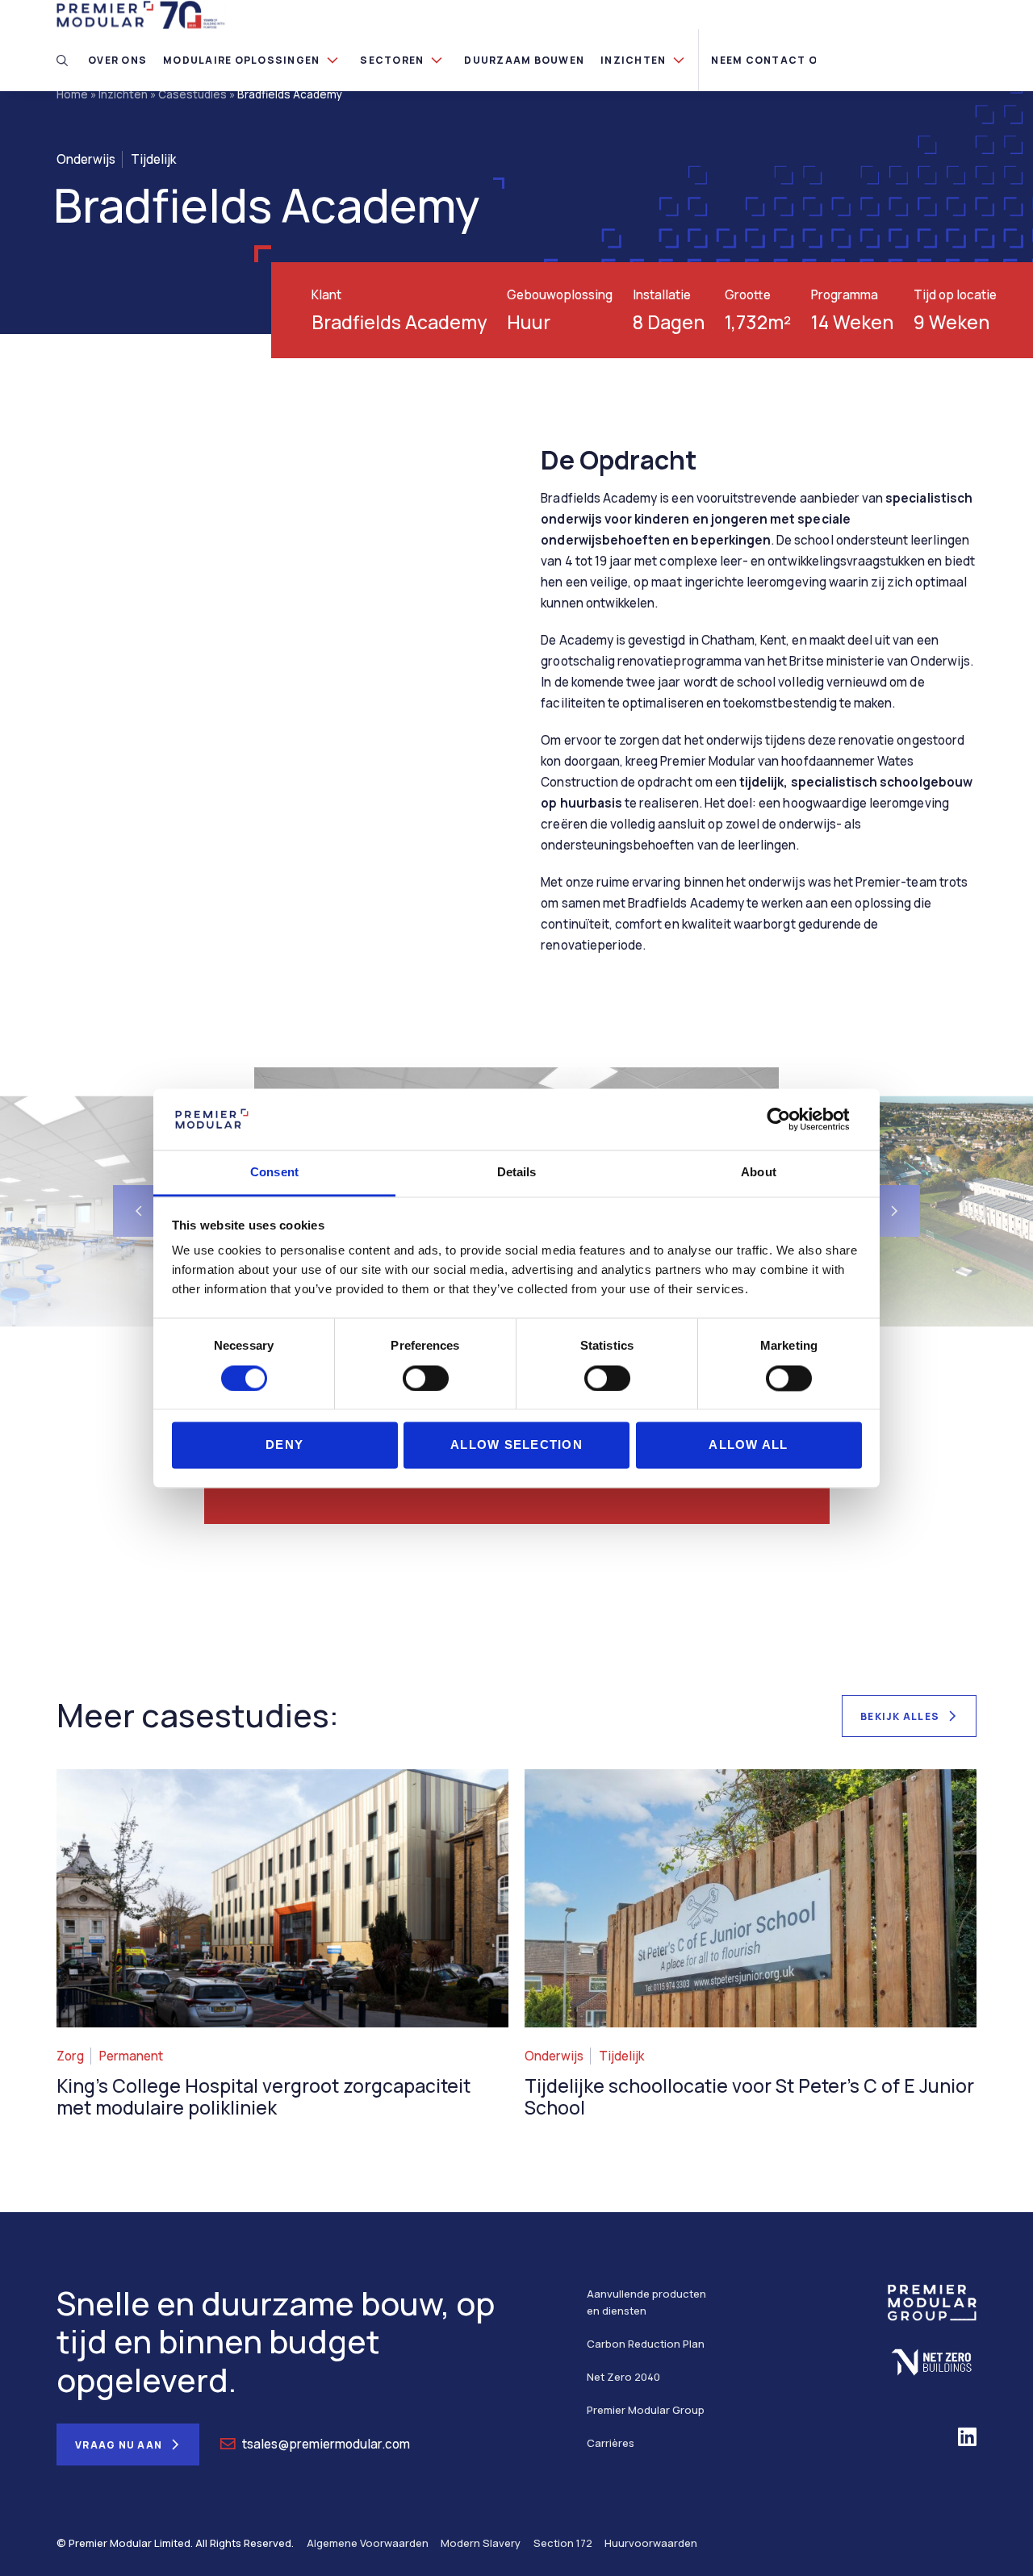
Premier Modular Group (646, 2410)
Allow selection (516, 1445)
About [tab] (759, 1173)
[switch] (426, 1378)
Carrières (611, 2443)
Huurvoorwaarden (651, 2543)
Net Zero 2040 (623, 2377)
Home (72, 94)
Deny (284, 1445)
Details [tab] (517, 1173)
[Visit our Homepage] (141, 13)
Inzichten (123, 94)
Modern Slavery (481, 2543)
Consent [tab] (274, 1173)
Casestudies (192, 94)
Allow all (748, 1445)
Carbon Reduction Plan (646, 2344)
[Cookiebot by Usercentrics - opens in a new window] (791, 1119)
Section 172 (563, 2543)
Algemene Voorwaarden (368, 2543)
